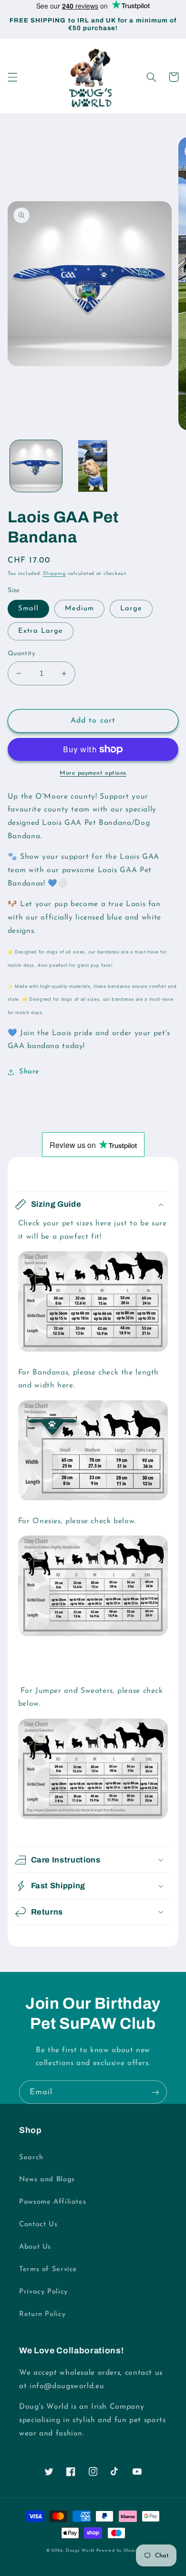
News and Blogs (47, 2180)
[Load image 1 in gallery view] (36, 466)
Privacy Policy (43, 2292)
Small (28, 609)
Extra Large (41, 631)
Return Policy (42, 2314)
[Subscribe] (155, 2092)
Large (131, 609)
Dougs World (80, 2550)
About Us (35, 2247)
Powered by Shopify (118, 2550)
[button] (12, 77)
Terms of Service (48, 2269)
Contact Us (38, 2224)
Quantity (21, 654)
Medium (79, 609)
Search (31, 2158)
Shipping (54, 574)
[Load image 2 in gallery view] (93, 466)
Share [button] (29, 1072)
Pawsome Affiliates (52, 2202)
